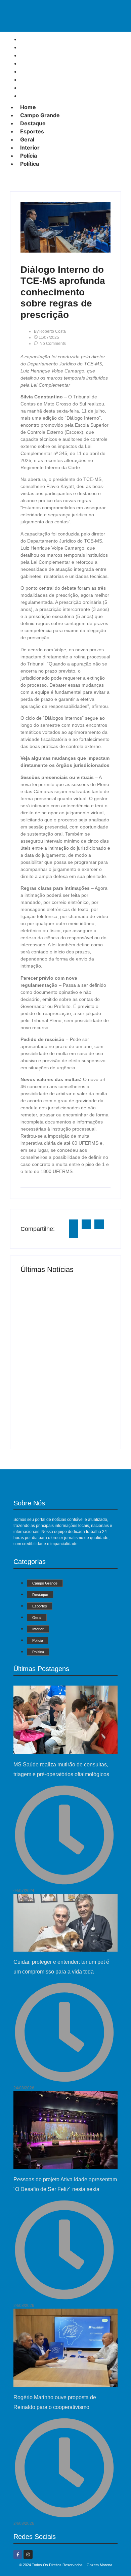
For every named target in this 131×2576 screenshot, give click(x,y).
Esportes (32, 131)
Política (32, 96)
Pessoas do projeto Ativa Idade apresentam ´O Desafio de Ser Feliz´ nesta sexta (64, 1408)
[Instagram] (28, 2554)
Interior (30, 148)
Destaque (33, 123)
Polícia (29, 156)
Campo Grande (40, 115)
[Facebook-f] (18, 2554)
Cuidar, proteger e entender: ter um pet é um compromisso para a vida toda (62, 1356)
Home (28, 107)
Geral (27, 139)
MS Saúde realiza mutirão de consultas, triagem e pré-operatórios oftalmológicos (63, 1304)
